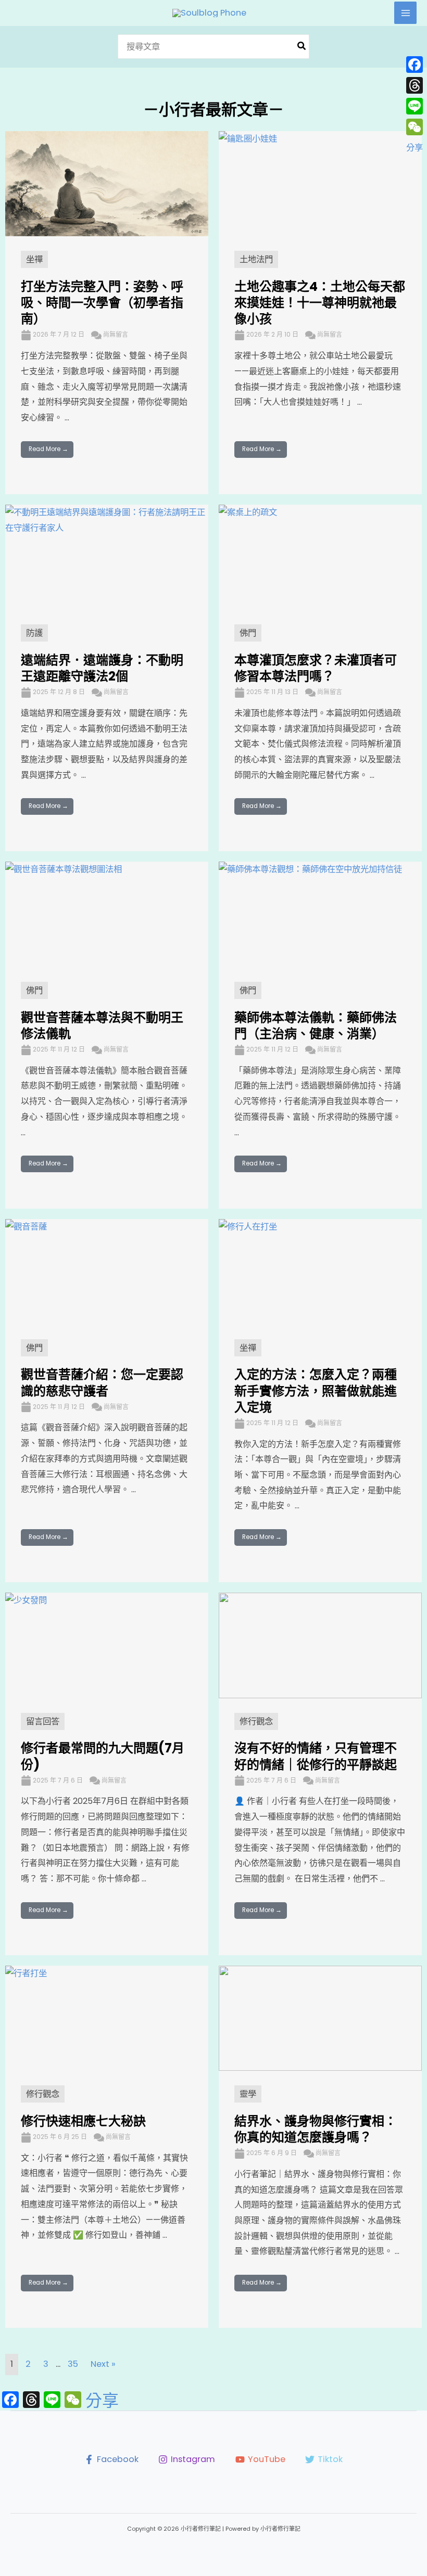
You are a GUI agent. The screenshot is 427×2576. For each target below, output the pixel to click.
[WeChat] (415, 127)
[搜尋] (302, 47)
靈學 (248, 2094)
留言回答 (43, 1721)
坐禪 (34, 259)
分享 (102, 2401)
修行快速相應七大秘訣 (83, 2121)
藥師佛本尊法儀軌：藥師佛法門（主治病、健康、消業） (316, 1026)
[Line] (415, 106)
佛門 (248, 633)
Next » (103, 2364)
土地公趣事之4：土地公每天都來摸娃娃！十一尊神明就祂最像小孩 (320, 303)
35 (73, 2364)
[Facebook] (415, 65)
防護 (34, 633)
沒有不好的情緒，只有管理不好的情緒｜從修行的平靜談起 (316, 1756)
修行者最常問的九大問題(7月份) (103, 1756)
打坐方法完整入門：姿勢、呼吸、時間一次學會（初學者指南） (102, 303)
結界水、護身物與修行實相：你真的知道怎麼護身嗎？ (316, 2129)
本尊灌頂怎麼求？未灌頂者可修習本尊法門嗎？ (316, 668)
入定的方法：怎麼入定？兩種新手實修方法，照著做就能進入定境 (316, 1390)
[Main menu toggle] (405, 13)
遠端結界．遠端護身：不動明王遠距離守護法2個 (102, 668)
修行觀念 (256, 1721)
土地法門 (256, 259)
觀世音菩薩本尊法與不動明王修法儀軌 (102, 1026)
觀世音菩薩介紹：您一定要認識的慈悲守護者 (102, 1382)
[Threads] (415, 85)
